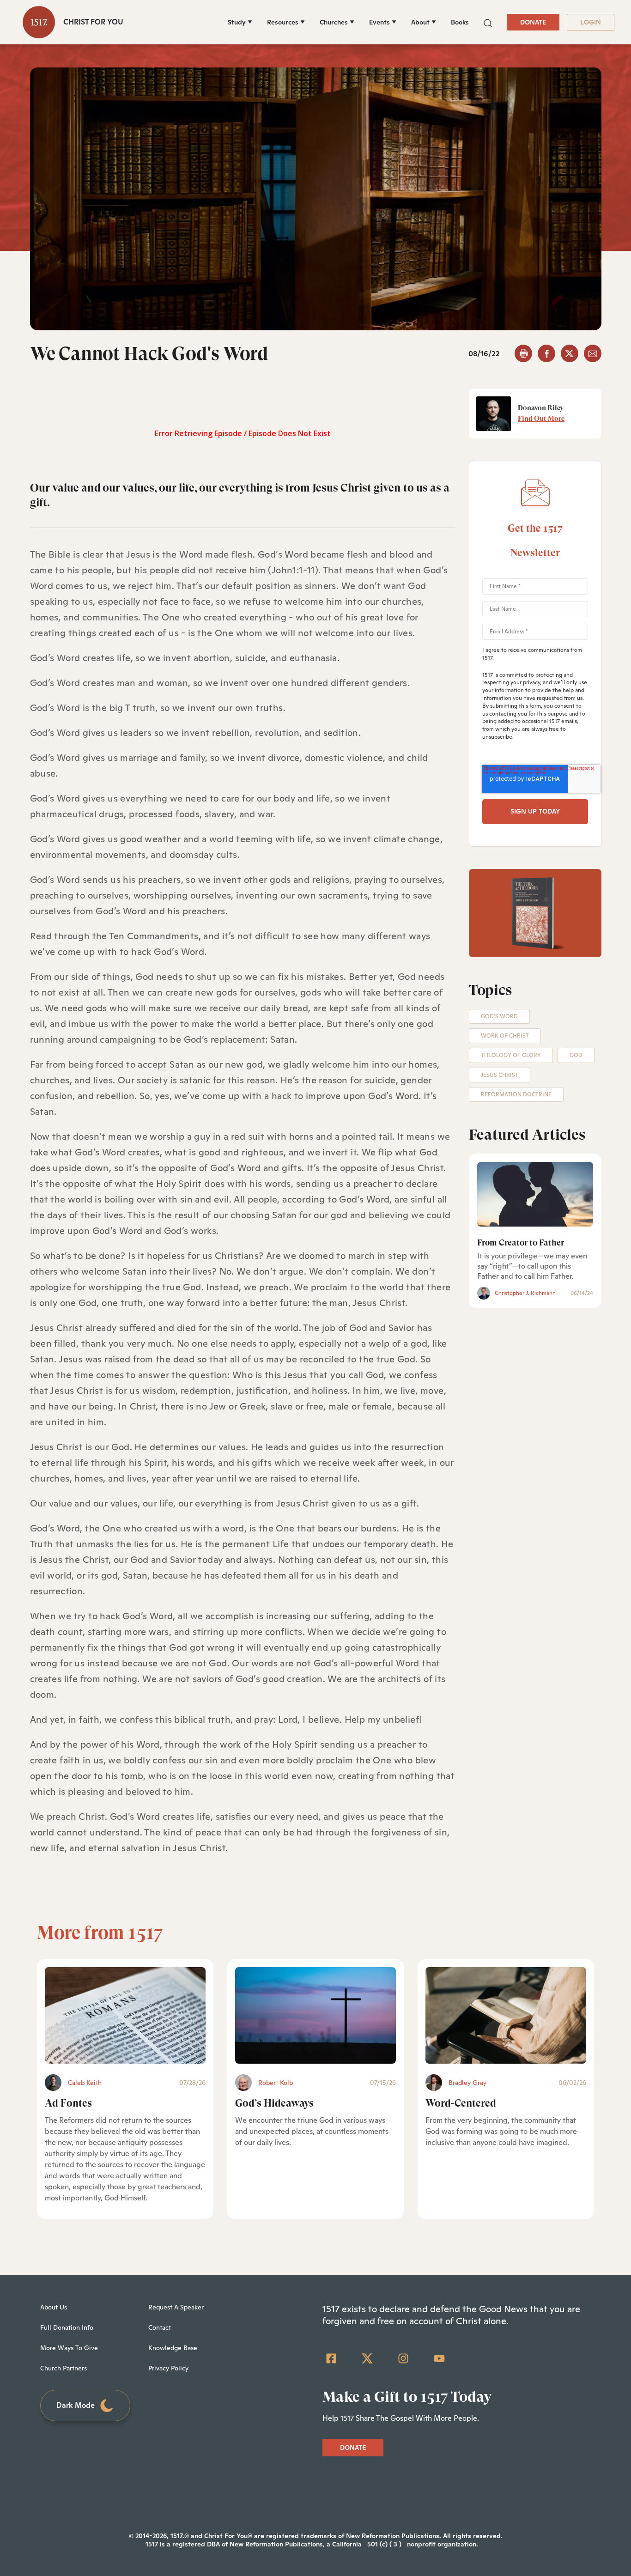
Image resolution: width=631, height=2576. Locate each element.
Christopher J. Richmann (525, 1293)
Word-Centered (461, 2103)
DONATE (533, 22)
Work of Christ (505, 1036)
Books (460, 22)
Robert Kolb (276, 2083)
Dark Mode (76, 2405)
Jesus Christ (500, 1075)
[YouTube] (439, 2358)
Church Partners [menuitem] (64, 2368)
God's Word (499, 1016)
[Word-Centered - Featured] (506, 2015)
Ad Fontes (68, 2103)
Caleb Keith (85, 2083)
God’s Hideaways (274, 2103)
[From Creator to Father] (535, 1194)
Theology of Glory (511, 1055)
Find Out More (541, 419)
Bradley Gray (467, 2083)
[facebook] (546, 353)
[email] (593, 353)
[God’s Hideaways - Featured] (315, 2015)
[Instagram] (403, 2358)
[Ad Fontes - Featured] (125, 2015)
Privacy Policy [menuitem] (168, 2368)
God (576, 1055)
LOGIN (591, 22)
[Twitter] (367, 2358)
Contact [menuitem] (160, 2327)
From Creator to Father (521, 1242)
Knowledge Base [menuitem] (173, 2348)
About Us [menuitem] (54, 2307)
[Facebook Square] (331, 2358)
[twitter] (570, 353)
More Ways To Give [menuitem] (69, 2348)
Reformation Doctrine (516, 1094)
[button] (488, 22)
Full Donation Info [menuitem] (67, 2327)
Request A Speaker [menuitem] (176, 2307)
